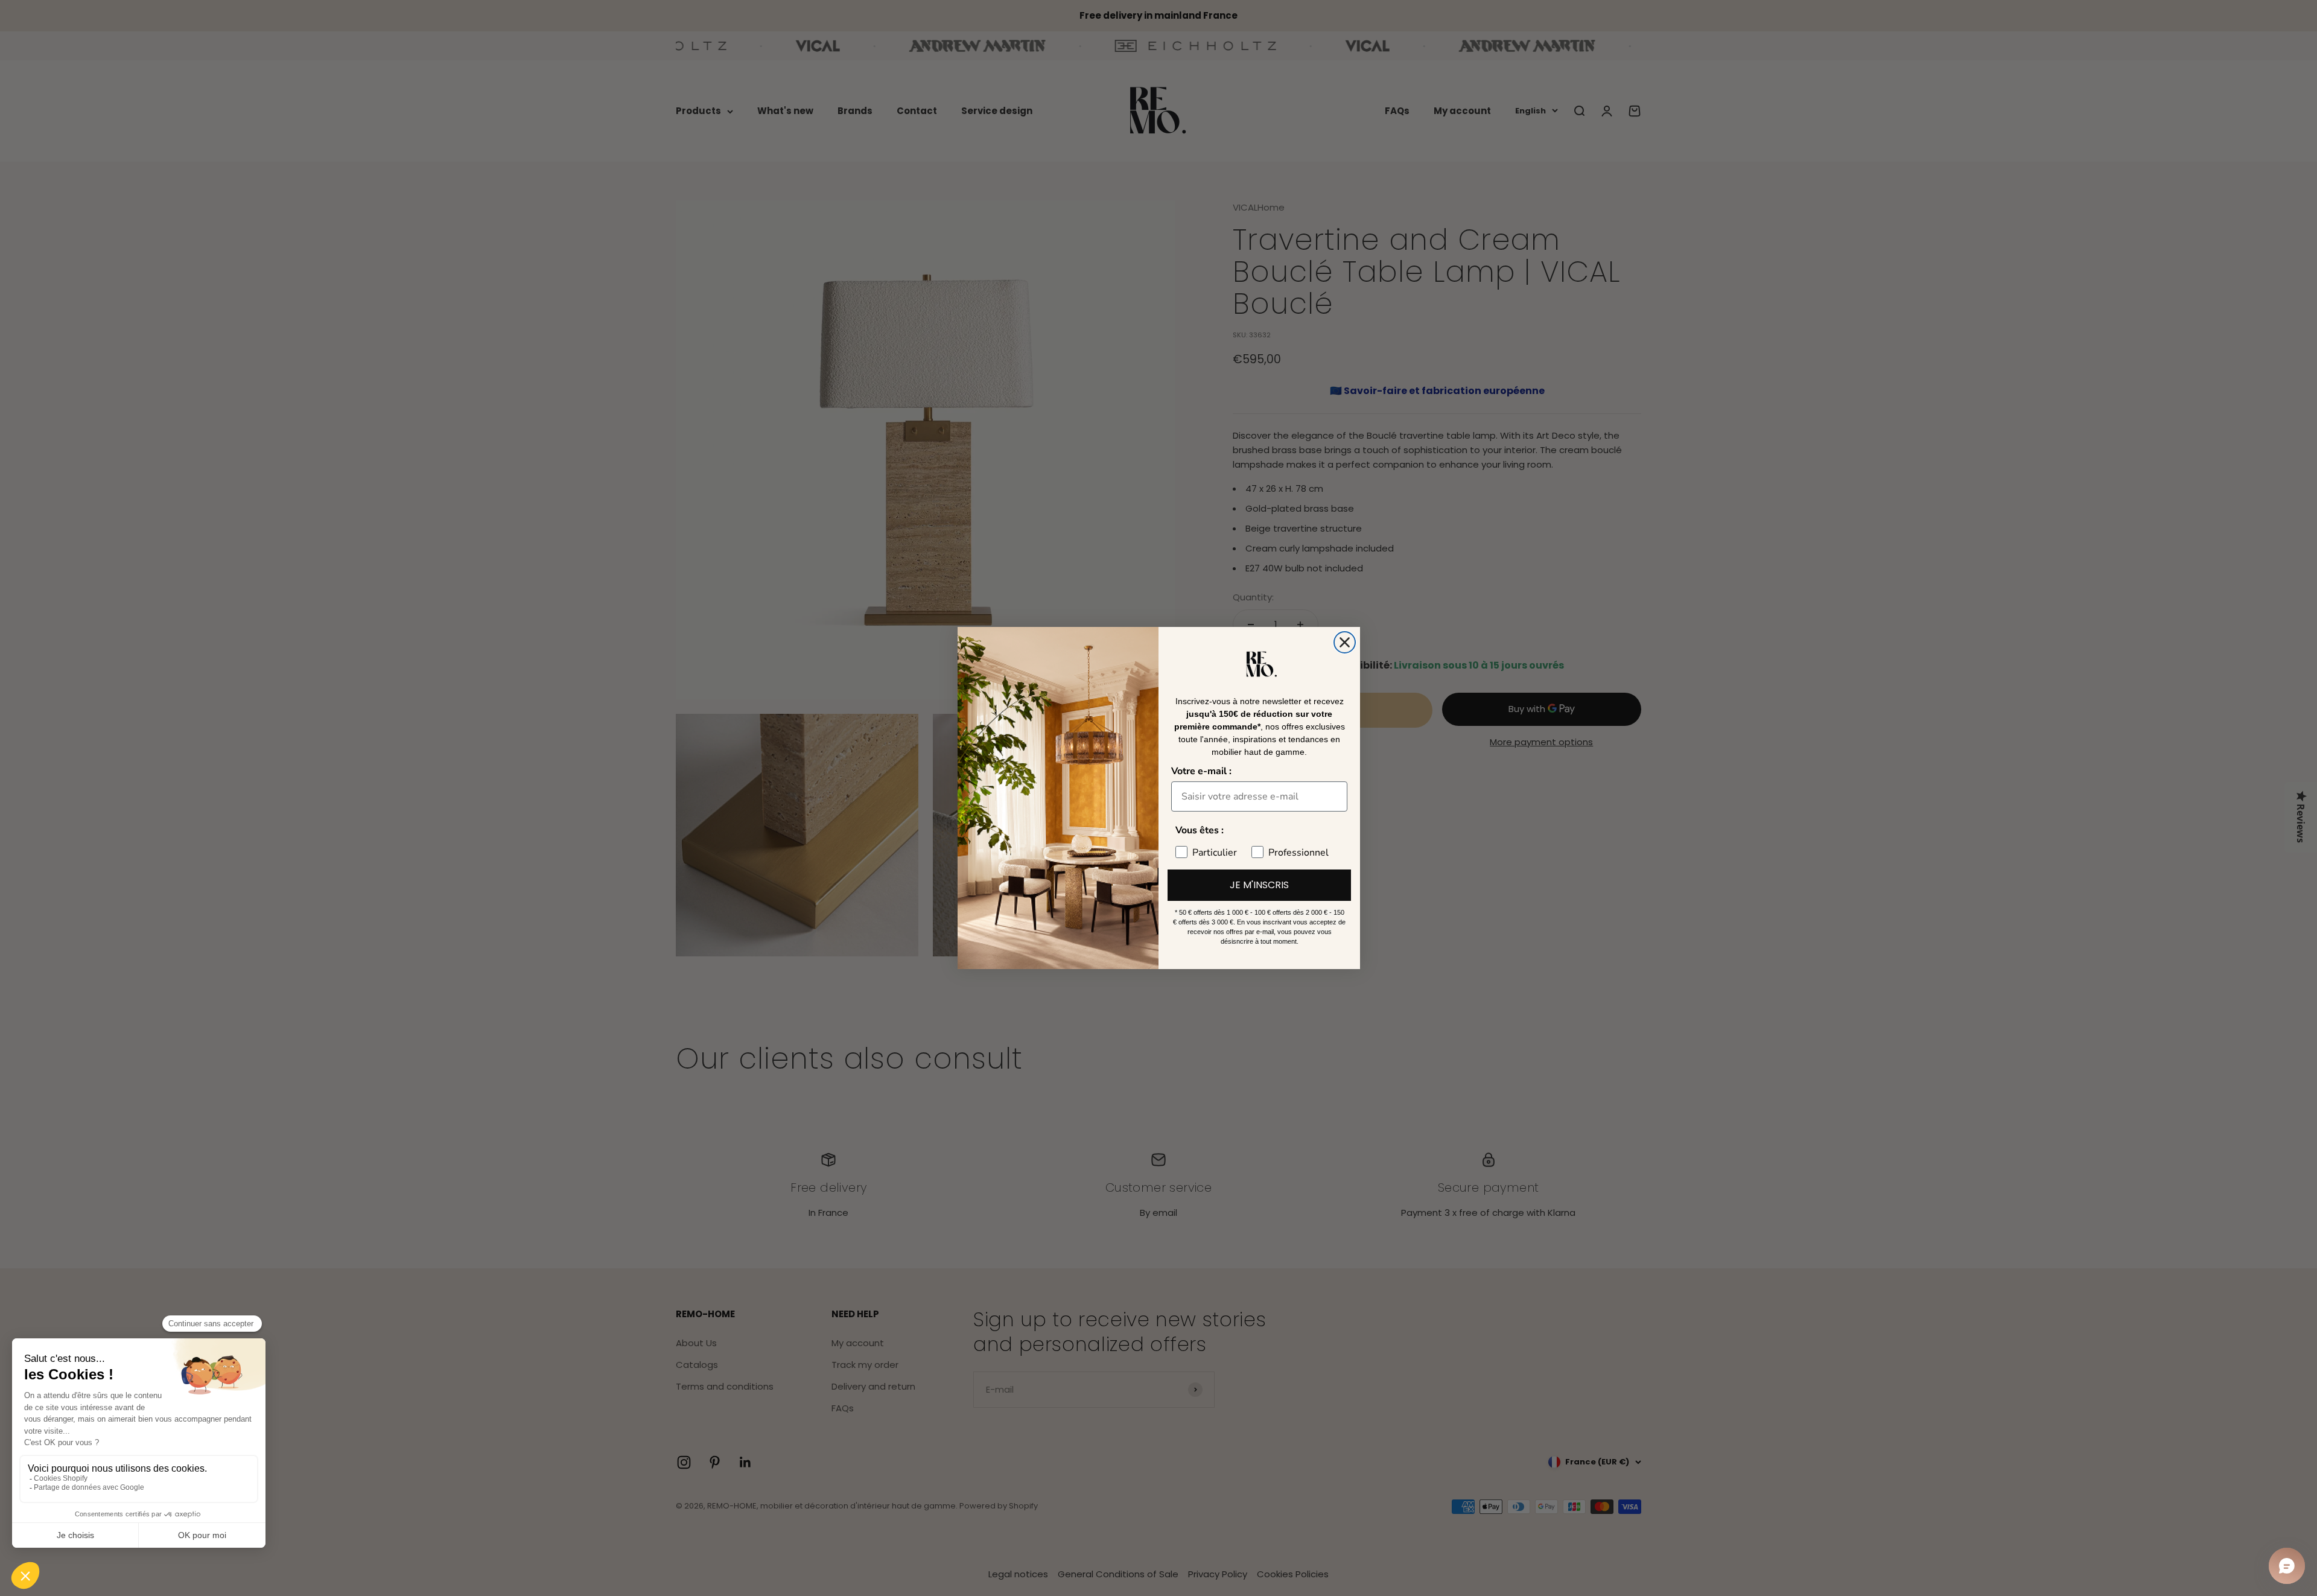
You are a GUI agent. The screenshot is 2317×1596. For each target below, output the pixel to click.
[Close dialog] (1345, 642)
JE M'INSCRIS (1259, 885)
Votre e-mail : (1201, 771)
